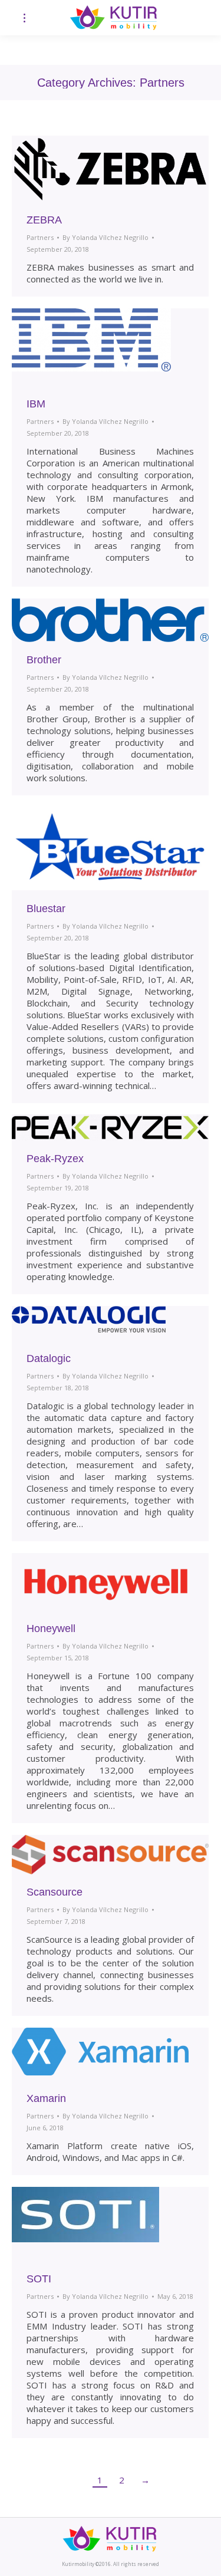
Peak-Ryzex (55, 1159)
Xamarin (46, 2098)
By (105, 237)
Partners (40, 237)
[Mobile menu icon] (24, 18)
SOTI (39, 2279)
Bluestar (46, 909)
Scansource (55, 1892)
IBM (36, 404)
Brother (44, 660)
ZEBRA (44, 220)
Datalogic (49, 1358)
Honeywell (51, 1628)
